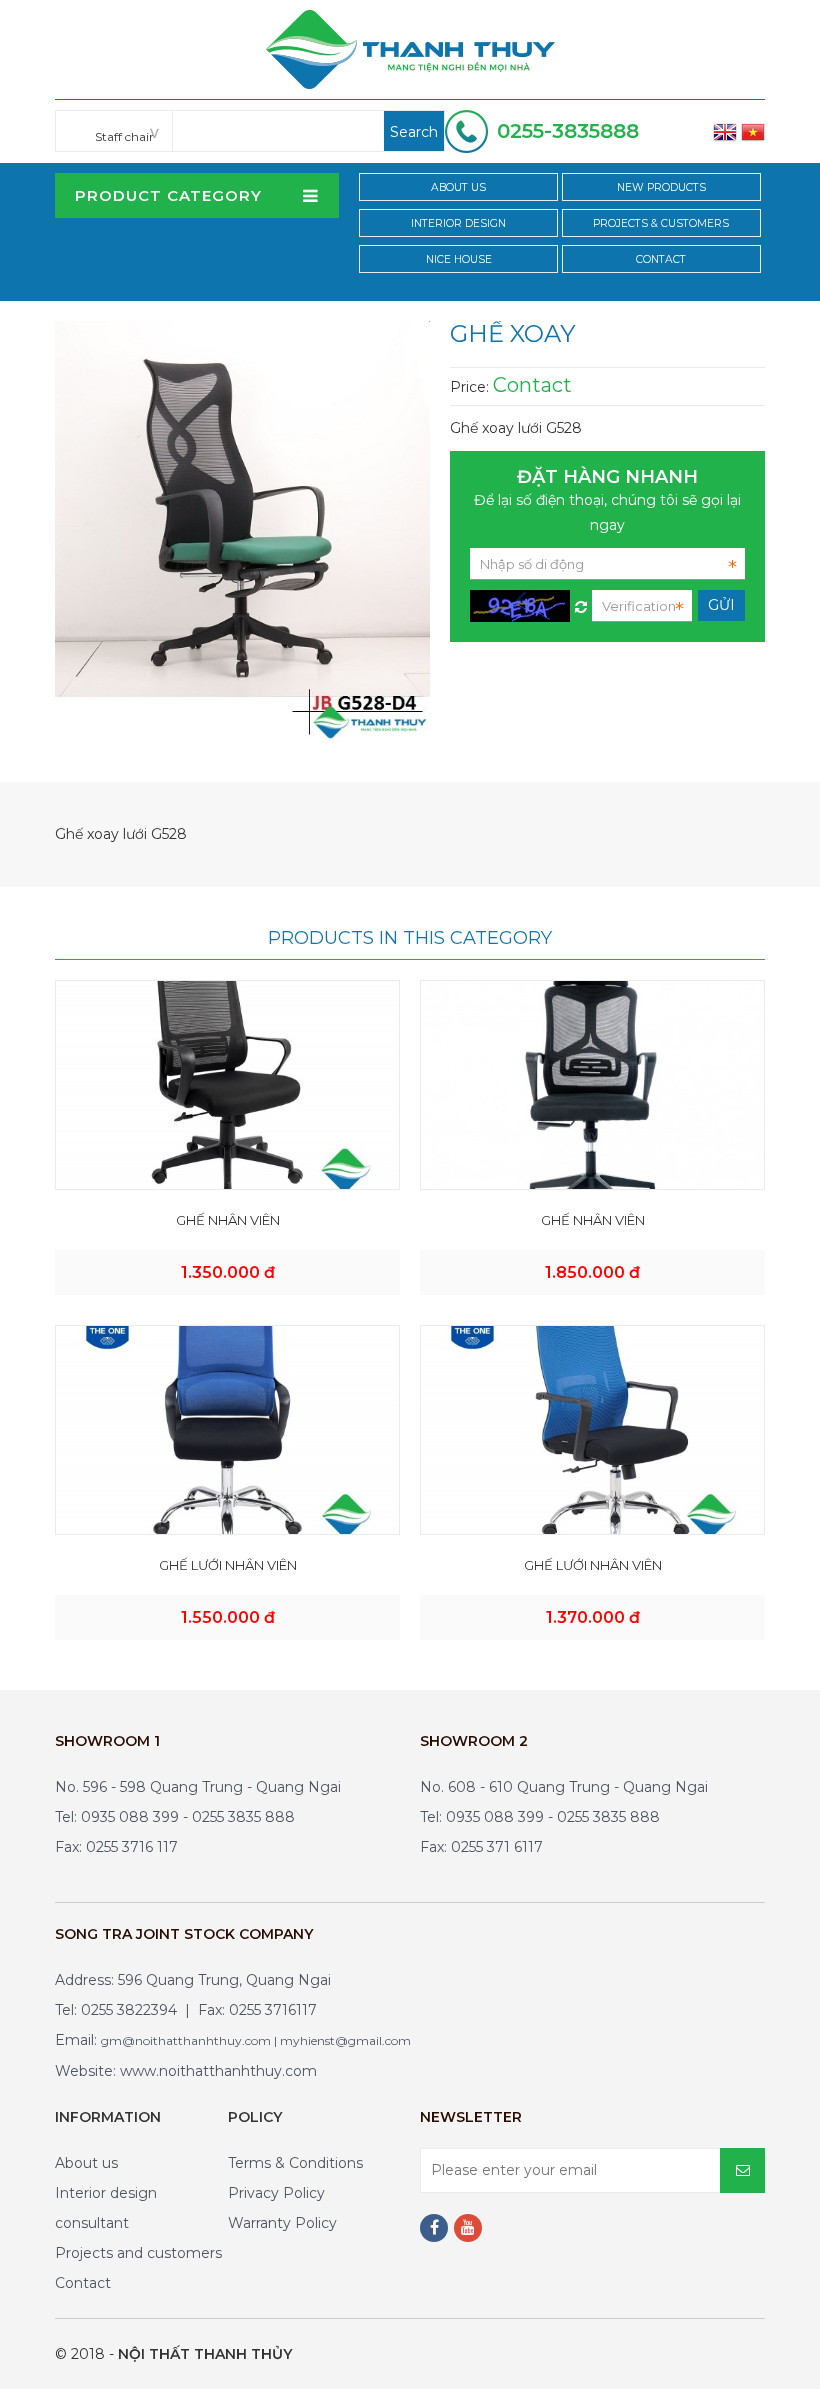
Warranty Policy (282, 2223)
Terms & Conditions (295, 2163)
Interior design (458, 223)
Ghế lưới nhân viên (228, 1565)
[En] (725, 131)
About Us (458, 187)
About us (86, 2163)
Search (414, 132)
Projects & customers (661, 223)
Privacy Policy (276, 2193)
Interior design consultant (106, 2208)
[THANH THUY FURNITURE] (410, 48)
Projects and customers (138, 2253)
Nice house (459, 259)
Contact (661, 259)
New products (661, 187)
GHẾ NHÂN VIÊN (228, 1220)
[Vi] (753, 131)
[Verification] (581, 602)
